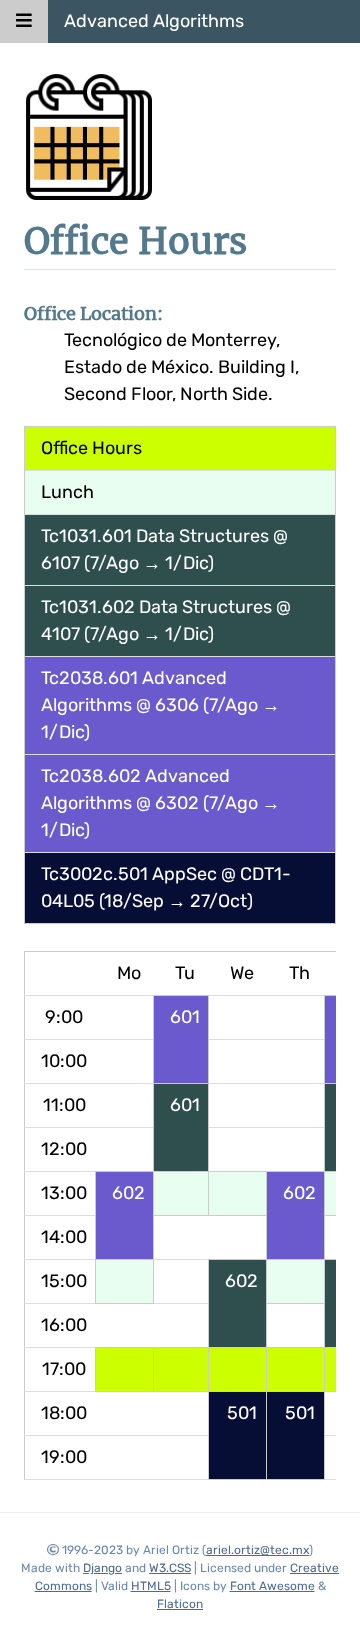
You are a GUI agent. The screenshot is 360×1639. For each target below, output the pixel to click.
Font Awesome (272, 1586)
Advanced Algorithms (154, 21)
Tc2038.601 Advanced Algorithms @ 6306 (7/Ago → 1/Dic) (160, 705)
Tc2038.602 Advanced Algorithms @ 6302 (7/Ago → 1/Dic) (160, 803)
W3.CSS (170, 1568)
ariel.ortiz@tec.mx (257, 1550)
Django (102, 1568)
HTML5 (151, 1586)
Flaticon (180, 1604)
